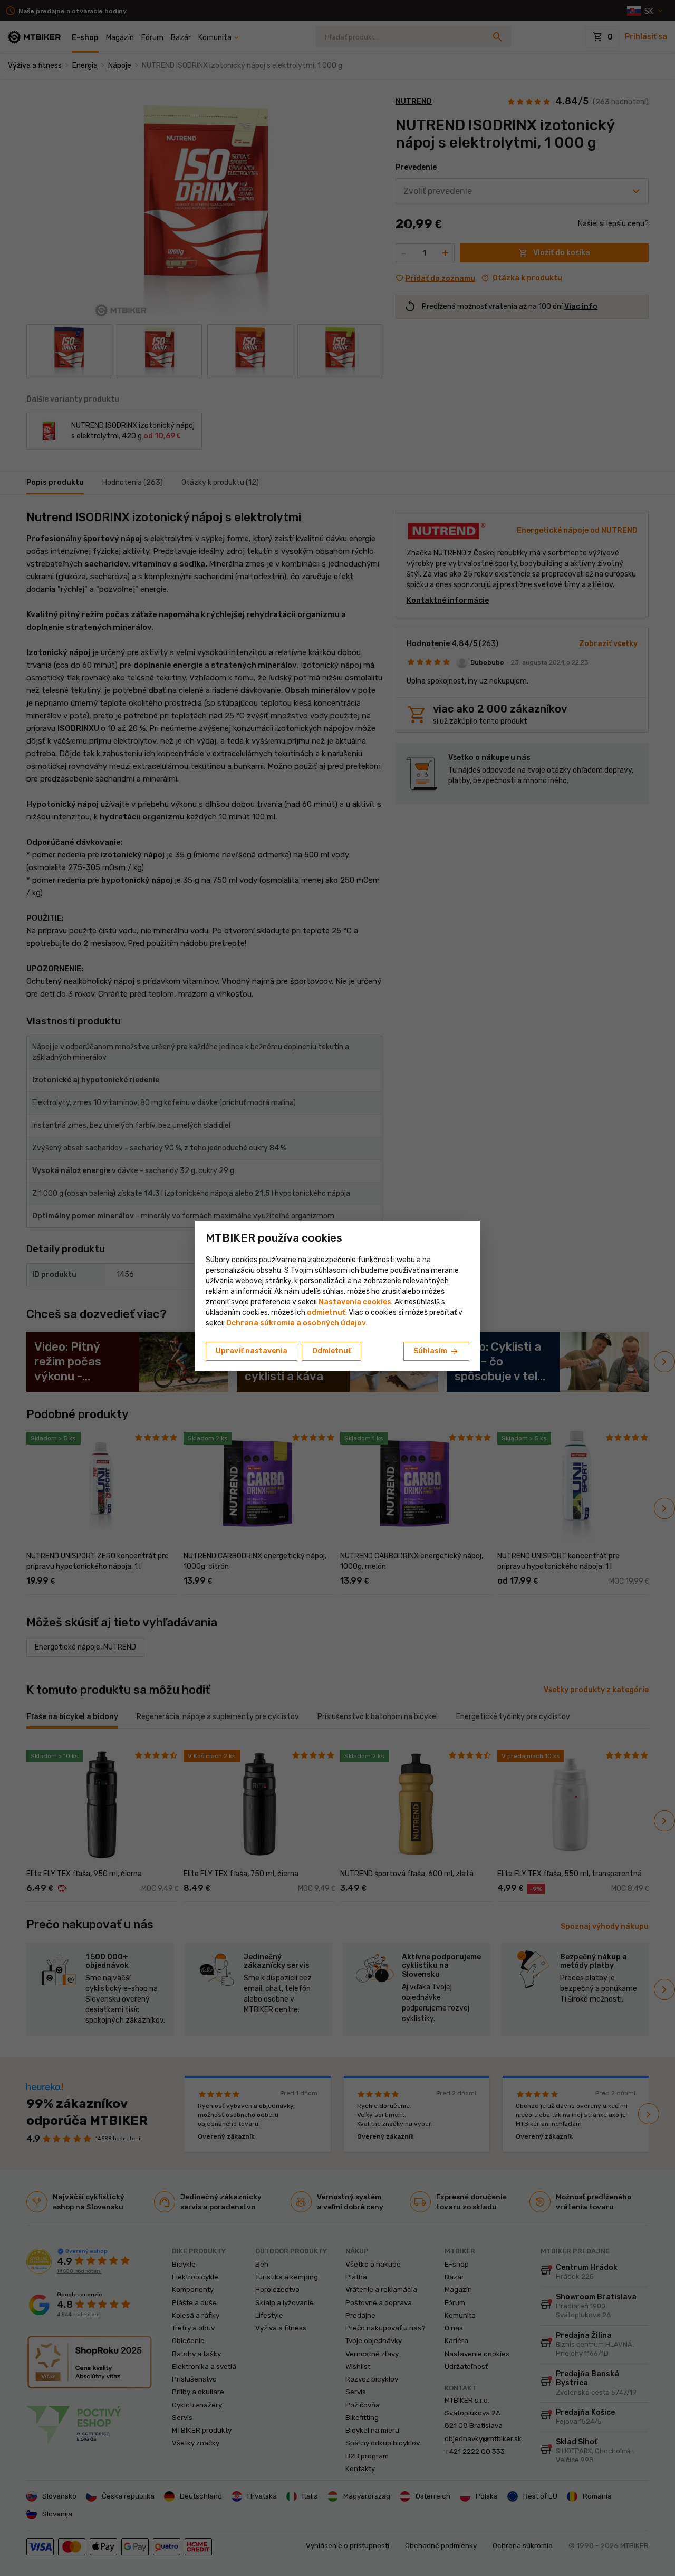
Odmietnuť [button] (332, 1351)
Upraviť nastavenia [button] (252, 1351)
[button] (326, 1313)
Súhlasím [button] (436, 1352)
